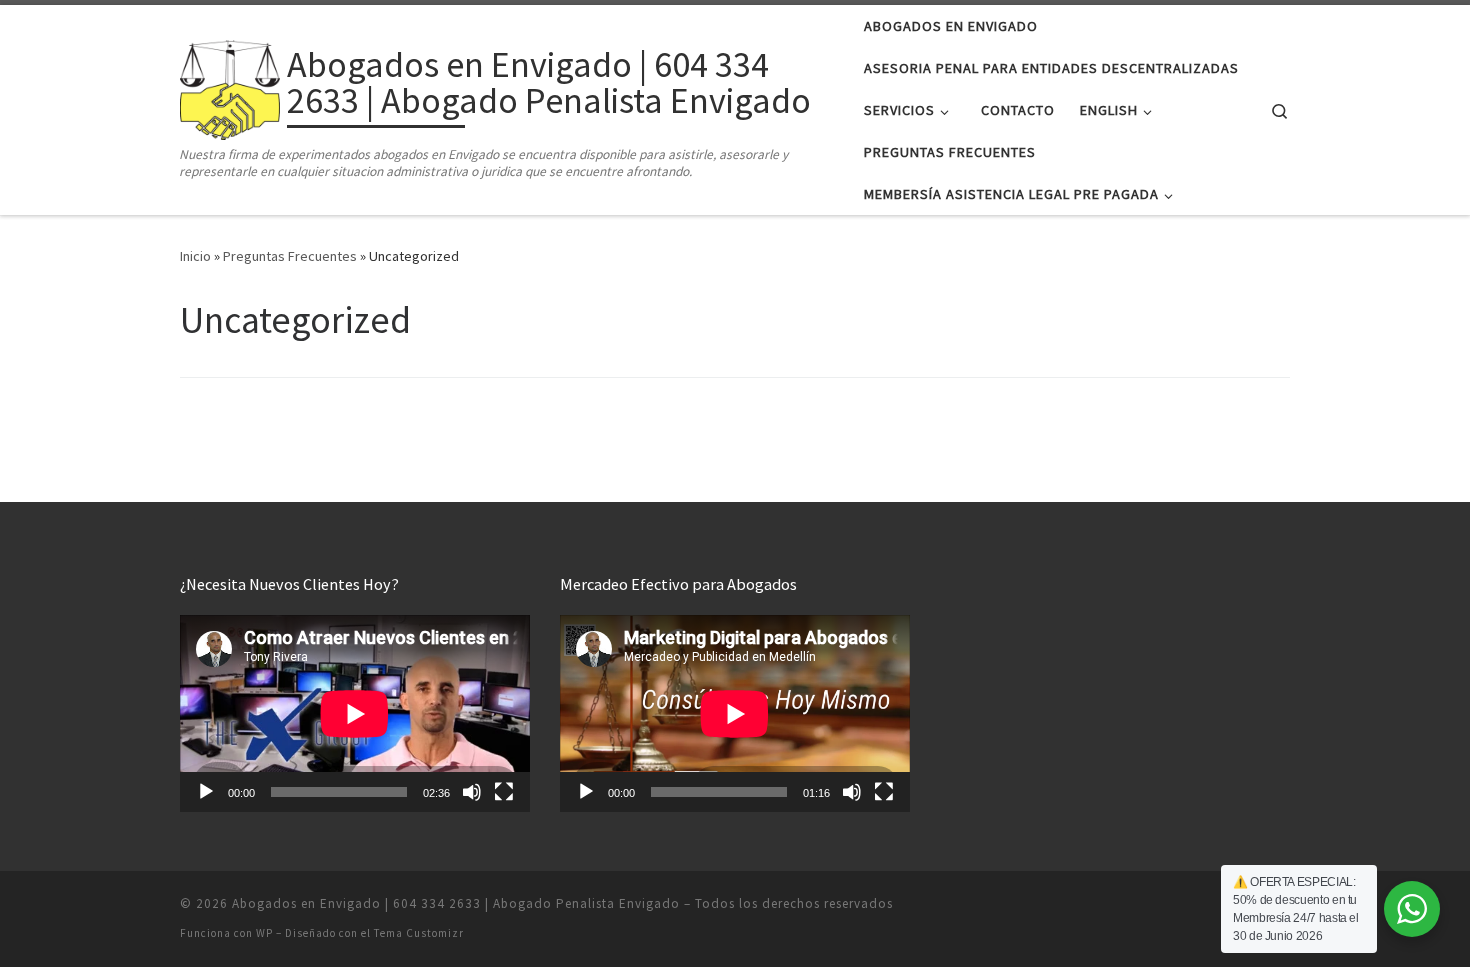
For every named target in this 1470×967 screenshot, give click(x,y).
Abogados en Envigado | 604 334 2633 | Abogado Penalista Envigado (456, 903)
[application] (355, 713)
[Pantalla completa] (504, 792)
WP (264, 933)
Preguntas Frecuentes (290, 256)
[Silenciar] (472, 792)
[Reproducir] (206, 792)
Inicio (195, 256)
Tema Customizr (419, 933)
